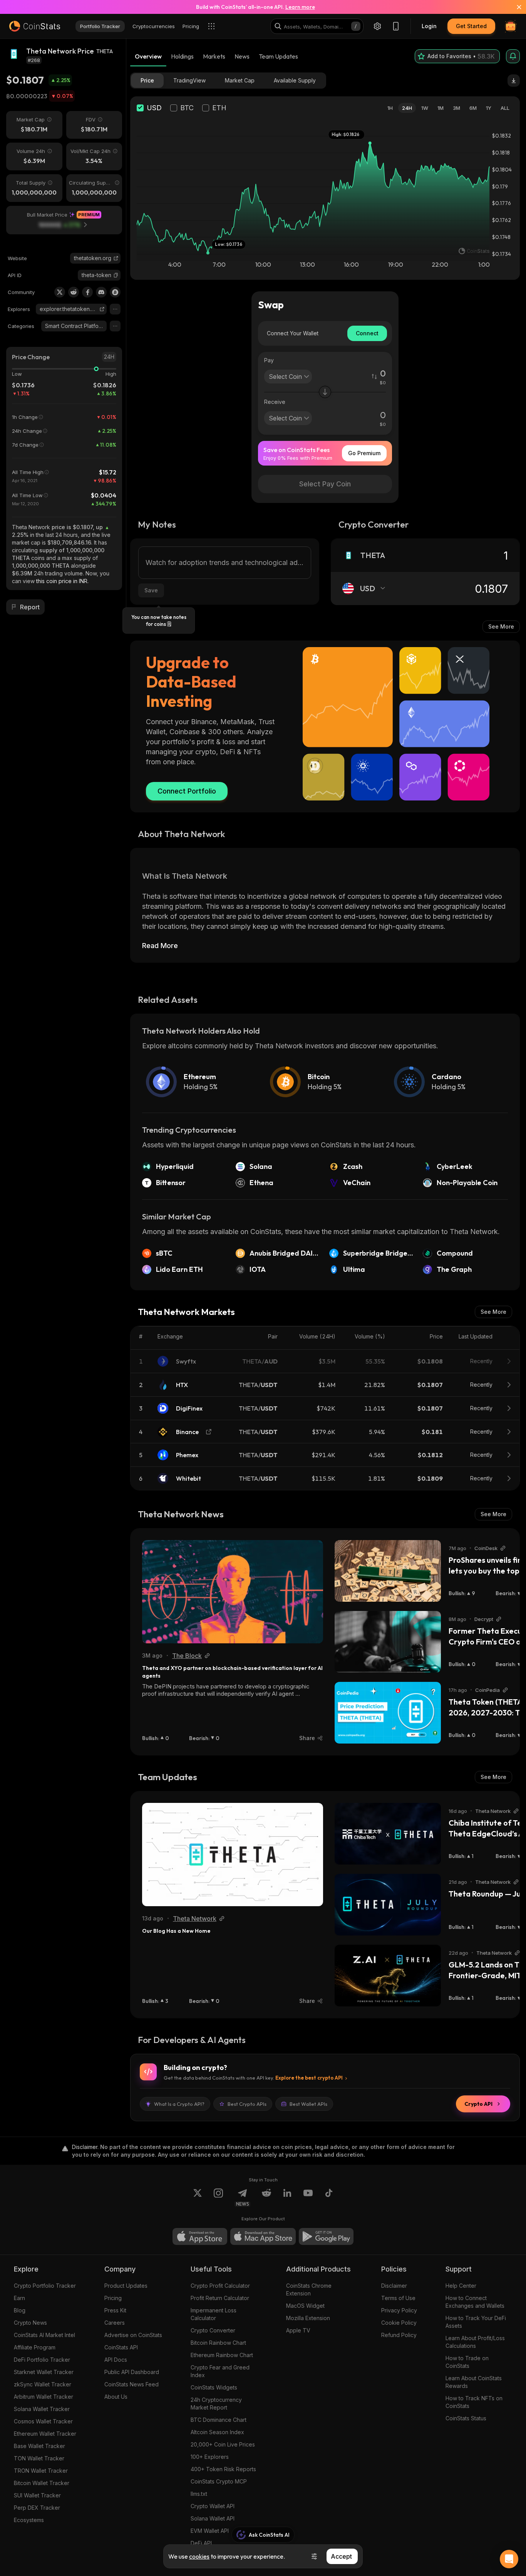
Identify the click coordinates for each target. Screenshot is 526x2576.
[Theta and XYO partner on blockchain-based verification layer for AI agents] (233, 1592)
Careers (115, 2323)
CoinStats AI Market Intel (44, 2335)
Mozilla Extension (308, 2318)
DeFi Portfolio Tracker (42, 2360)
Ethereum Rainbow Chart (222, 2355)
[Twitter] (60, 292)
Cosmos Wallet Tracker (43, 2421)
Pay (269, 360)
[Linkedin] (287, 2198)
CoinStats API (121, 2347)
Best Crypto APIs (247, 2104)
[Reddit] (74, 292)
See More (501, 626)
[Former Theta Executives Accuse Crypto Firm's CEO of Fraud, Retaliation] (388, 1642)
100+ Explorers (210, 2457)
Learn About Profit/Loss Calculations (475, 2342)
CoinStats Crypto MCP (219, 2481)
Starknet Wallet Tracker (44, 2372)
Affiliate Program (35, 2347)
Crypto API (478, 2104)
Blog (20, 2310)
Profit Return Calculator (220, 2298)
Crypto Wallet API (213, 2506)
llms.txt (199, 2494)
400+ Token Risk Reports (223, 2469)
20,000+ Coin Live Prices (223, 2444)
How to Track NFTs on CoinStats (474, 2402)
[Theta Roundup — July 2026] (388, 1905)
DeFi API (201, 2543)
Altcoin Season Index (217, 2432)
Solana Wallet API (213, 2518)
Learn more (300, 7)
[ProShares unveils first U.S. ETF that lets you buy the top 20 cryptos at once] (388, 1571)
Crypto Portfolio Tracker (45, 2286)
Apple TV (298, 2330)
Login (429, 26)
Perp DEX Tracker (37, 2508)
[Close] (514, 7)
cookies (199, 2556)
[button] (116, 275)
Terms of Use (398, 2298)
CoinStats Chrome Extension (309, 2289)
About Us (116, 2397)
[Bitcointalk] (115, 292)
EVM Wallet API (210, 2531)
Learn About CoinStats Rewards (474, 2382)
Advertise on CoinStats (133, 2335)
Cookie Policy (399, 2323)
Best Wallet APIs (308, 2104)
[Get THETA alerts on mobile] (513, 56)
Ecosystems (29, 2520)
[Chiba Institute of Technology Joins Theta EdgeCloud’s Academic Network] (388, 1834)
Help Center (461, 2286)
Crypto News (30, 2323)
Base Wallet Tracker (39, 2446)
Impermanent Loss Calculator (214, 2314)
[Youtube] (308, 2198)
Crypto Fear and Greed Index (220, 2371)
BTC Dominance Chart (219, 2420)
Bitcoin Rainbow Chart (218, 2343)
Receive (275, 402)
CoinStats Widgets (214, 2387)
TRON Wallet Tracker (41, 2471)
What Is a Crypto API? (179, 2104)
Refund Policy (399, 2335)
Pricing (113, 2298)
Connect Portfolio (187, 791)
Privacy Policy (399, 2310)
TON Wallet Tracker (39, 2458)
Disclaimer (394, 2286)
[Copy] (116, 275)
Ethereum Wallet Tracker (45, 2434)
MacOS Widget (305, 2306)
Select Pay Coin (325, 484)
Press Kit (115, 2310)
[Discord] (101, 292)
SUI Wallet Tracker (37, 2495)
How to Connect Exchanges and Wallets (475, 2302)
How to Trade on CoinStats (467, 2362)
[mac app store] (263, 2236)
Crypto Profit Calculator (220, 2286)
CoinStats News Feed (131, 2384)
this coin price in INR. (62, 581)
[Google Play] (326, 2236)
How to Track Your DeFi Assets (476, 2322)
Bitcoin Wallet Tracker (42, 2483)
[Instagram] (218, 2198)
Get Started (471, 26)
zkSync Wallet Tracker (43, 2384)
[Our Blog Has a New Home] (233, 1855)
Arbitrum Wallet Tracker (44, 2397)
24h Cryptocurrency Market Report (216, 2404)
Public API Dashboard (132, 2372)
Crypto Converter (213, 2330)
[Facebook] (87, 292)
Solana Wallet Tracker (42, 2409)
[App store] (200, 2236)
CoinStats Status (466, 2418)
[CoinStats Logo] (35, 26)
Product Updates (126, 2286)
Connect (367, 333)
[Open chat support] (509, 2559)
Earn (19, 2298)
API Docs (116, 2360)
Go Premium (364, 453)
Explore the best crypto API (309, 2078)
